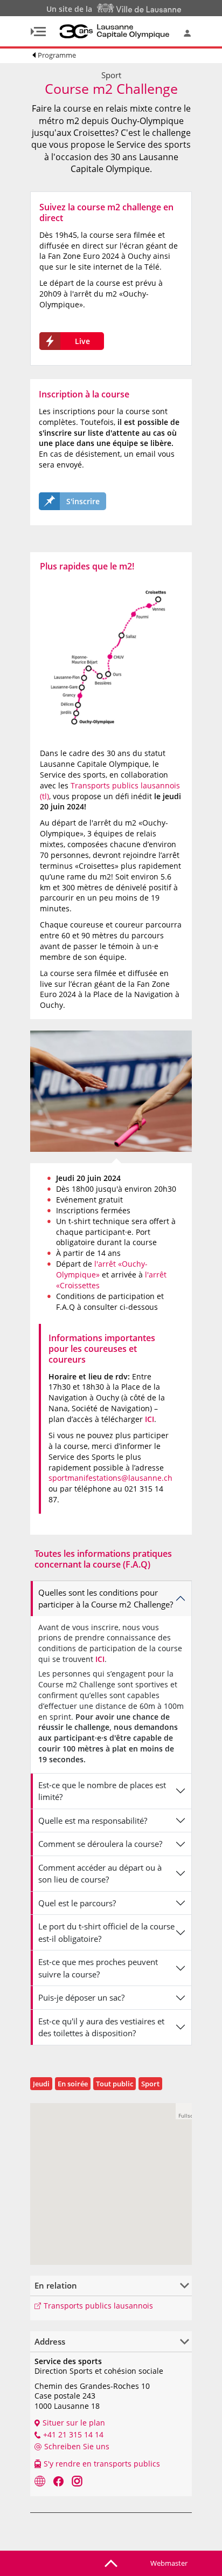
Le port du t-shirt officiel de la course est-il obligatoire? (106, 1932)
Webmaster (169, 2563)
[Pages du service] (40, 2481)
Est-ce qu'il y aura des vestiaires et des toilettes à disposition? (101, 2027)
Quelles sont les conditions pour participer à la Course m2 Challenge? (106, 1599)
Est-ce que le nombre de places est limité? (102, 1791)
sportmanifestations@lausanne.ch (110, 1478)
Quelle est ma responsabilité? (93, 1821)
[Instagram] (77, 2481)
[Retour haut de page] (111, 2563)
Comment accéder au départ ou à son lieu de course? (100, 1874)
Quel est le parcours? (77, 1903)
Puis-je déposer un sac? (81, 1997)
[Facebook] (58, 2481)
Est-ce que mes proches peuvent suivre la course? (98, 1968)
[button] (184, 2111)
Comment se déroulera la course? (100, 1844)
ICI (150, 1419)
